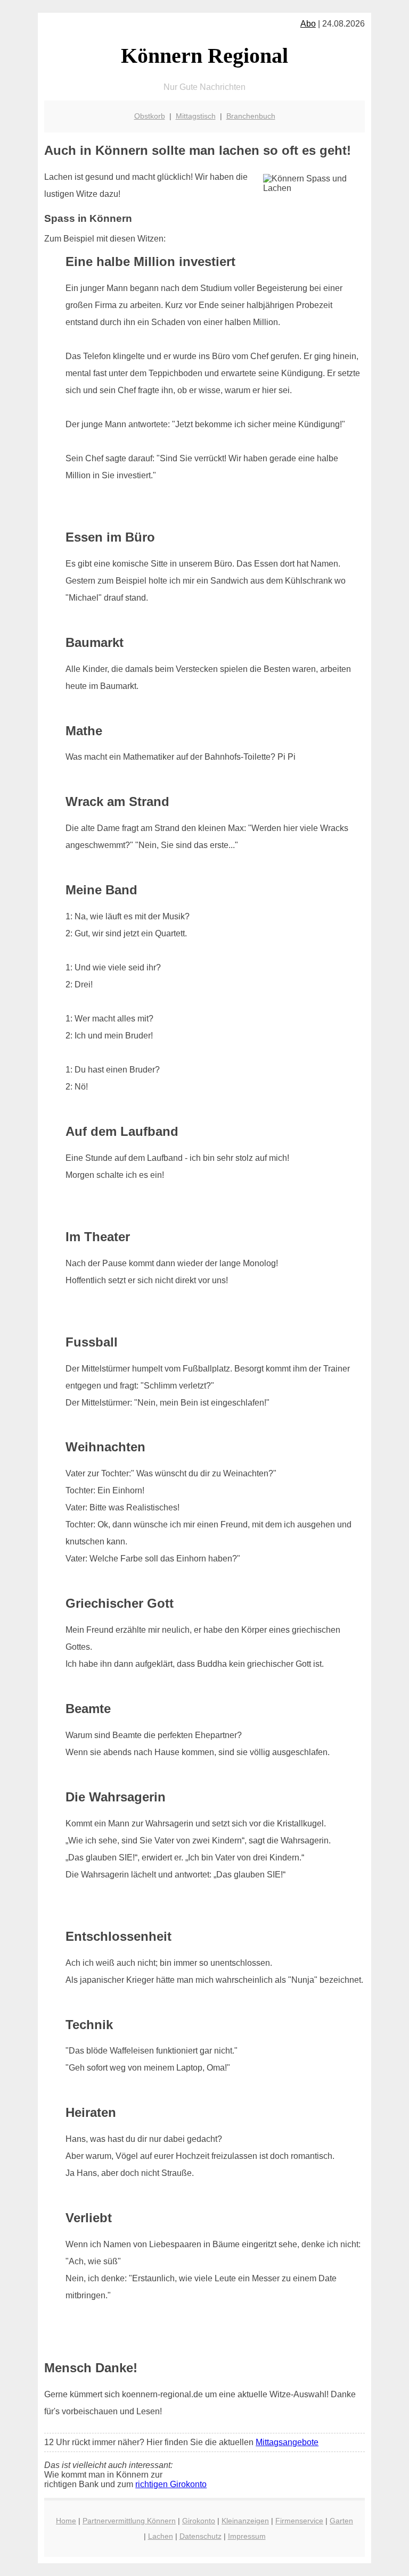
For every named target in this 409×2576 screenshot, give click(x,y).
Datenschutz (201, 2536)
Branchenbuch (251, 116)
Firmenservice (299, 2521)
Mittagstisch (196, 116)
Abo (308, 24)
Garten (341, 2521)
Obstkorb (150, 116)
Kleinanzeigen (245, 2521)
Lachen (161, 2536)
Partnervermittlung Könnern (129, 2521)
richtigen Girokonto (171, 2484)
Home (66, 2521)
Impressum (247, 2536)
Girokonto (199, 2521)
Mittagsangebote (287, 2442)
